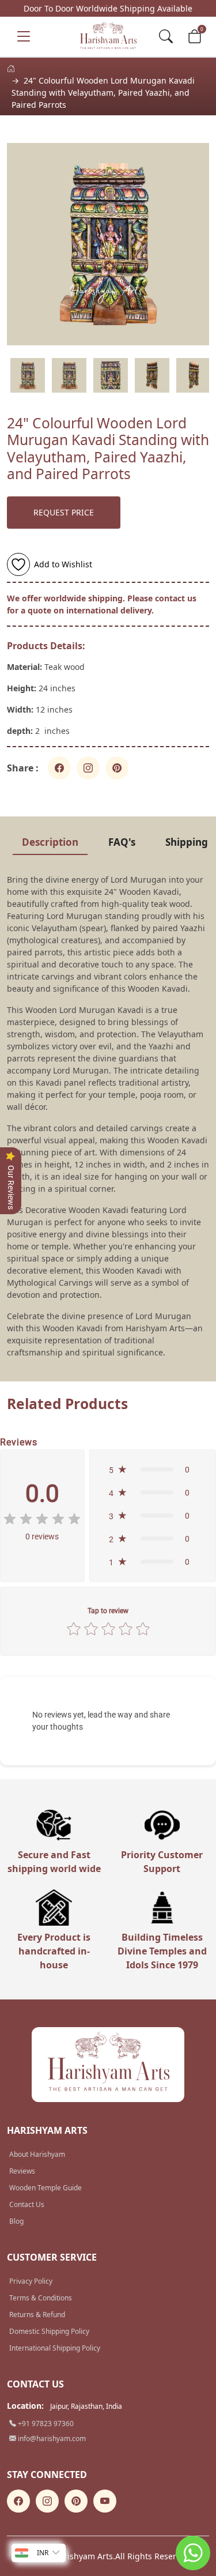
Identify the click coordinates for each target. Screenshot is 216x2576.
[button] (153, 1470)
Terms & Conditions (41, 2298)
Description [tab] (50, 842)
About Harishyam (37, 2154)
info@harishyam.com (51, 2438)
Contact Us (27, 2204)
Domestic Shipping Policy (49, 2331)
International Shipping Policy (55, 2348)
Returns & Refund (37, 2315)
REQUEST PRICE (64, 512)
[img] (42, 1519)
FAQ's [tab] (122, 842)
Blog (16, 2221)
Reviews (22, 2171)
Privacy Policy (31, 2281)
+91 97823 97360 (45, 2424)
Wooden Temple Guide (46, 2188)
